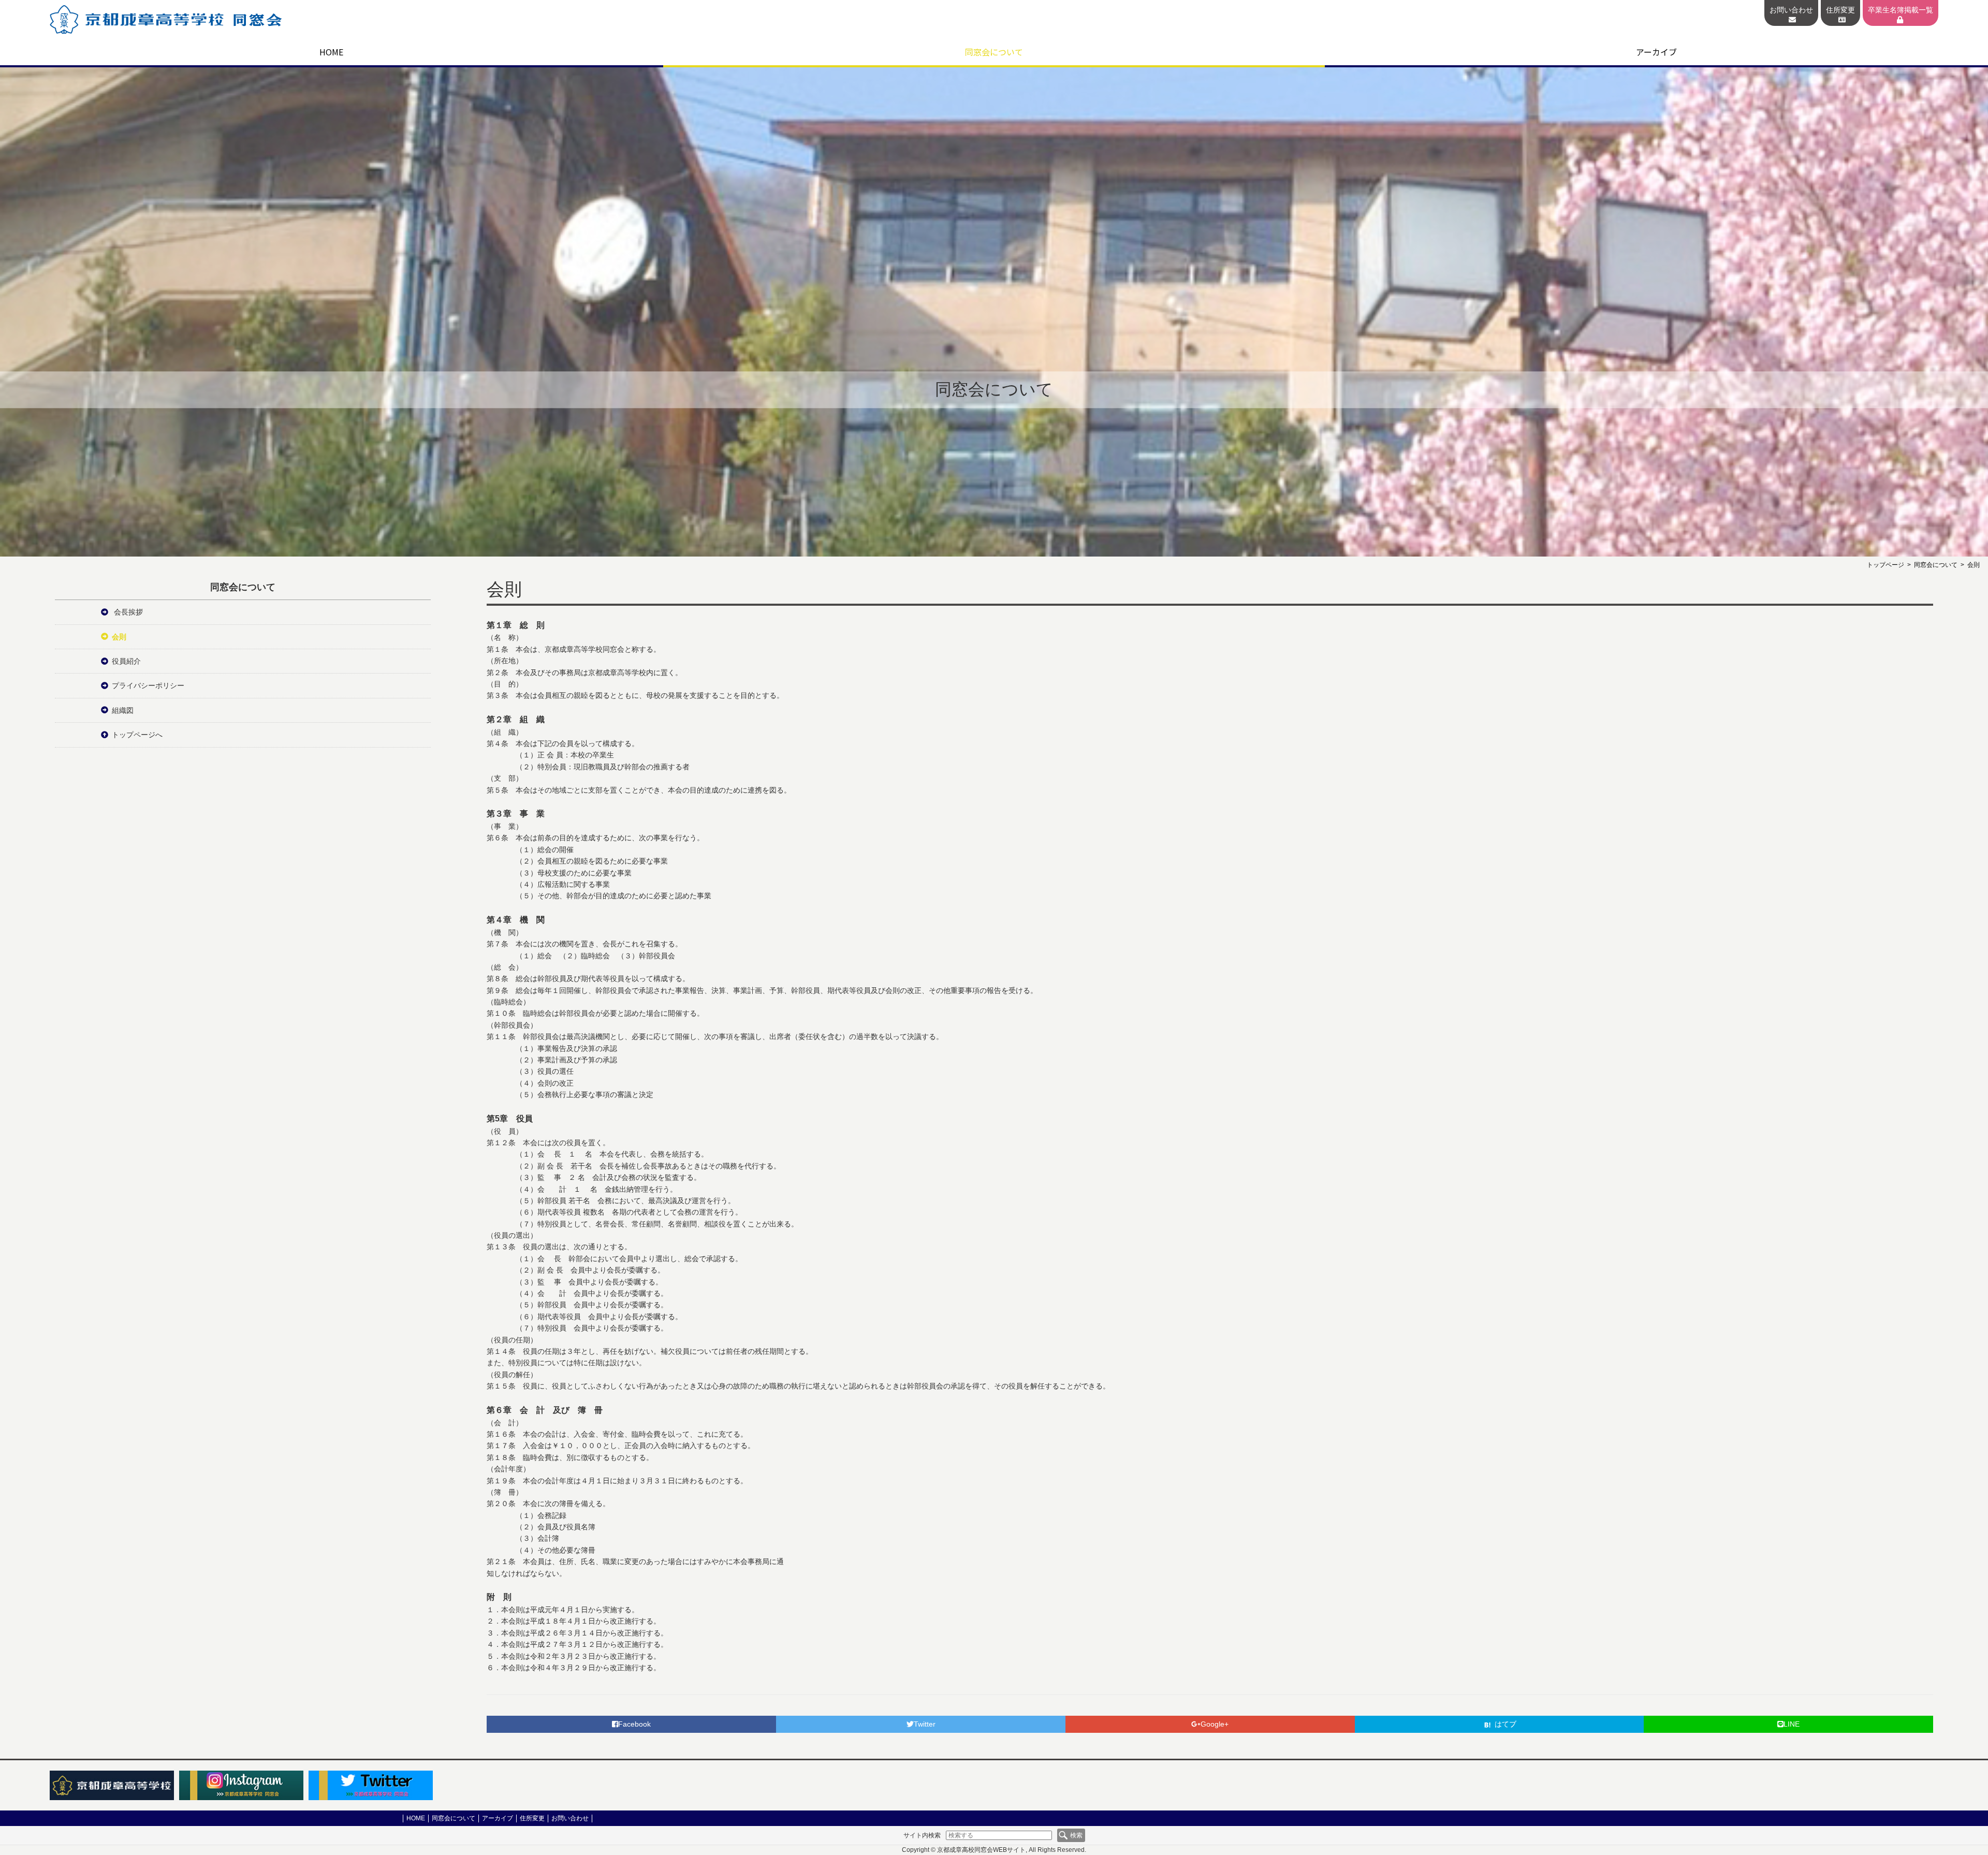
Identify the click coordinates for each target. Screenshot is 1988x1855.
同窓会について (994, 52)
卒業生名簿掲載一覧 (1901, 10)
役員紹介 (126, 661)
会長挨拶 (127, 612)
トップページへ (137, 735)
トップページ (1885, 565)
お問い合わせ (1791, 10)
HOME (331, 52)
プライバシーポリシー (148, 685)
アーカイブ (1656, 52)
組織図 (123, 710)
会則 (119, 637)
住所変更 (1840, 10)
